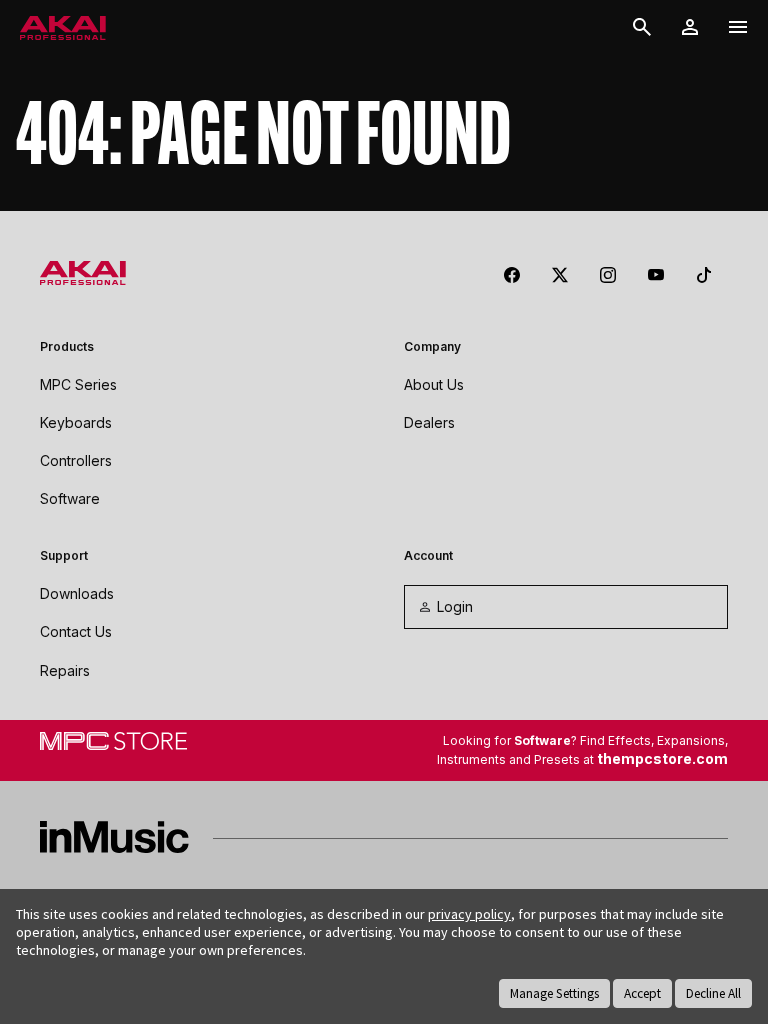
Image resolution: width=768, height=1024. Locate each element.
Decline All (713, 993)
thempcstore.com (662, 758)
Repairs (65, 670)
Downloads (77, 593)
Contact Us (76, 631)
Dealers (429, 422)
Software (70, 498)
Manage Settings (554, 993)
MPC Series (78, 384)
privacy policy (469, 914)
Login (455, 606)
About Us (434, 384)
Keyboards (76, 422)
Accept (642, 993)
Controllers (76, 460)
